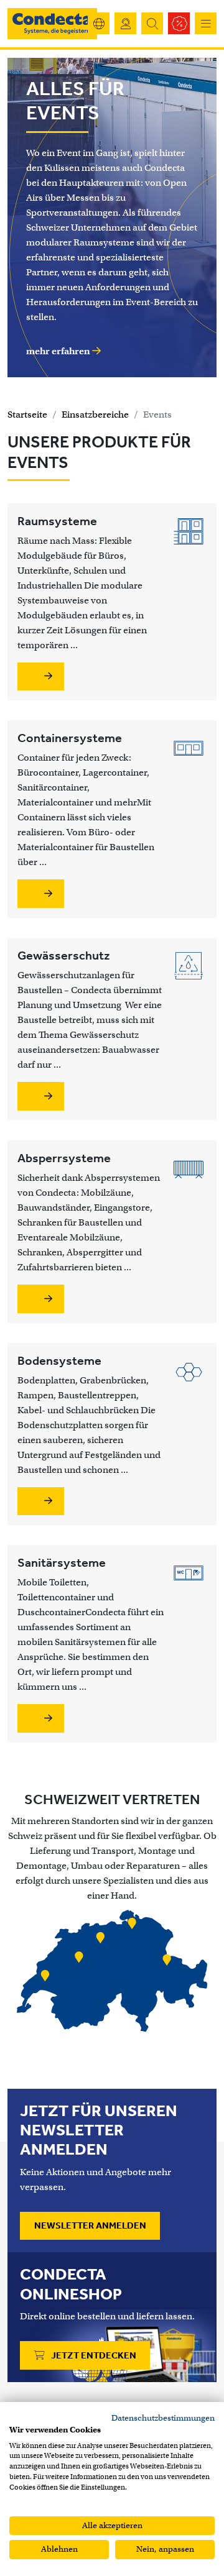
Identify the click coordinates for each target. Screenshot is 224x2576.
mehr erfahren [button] (59, 351)
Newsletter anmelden (90, 2225)
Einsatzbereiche (95, 415)
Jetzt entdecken (93, 2355)
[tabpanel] (112, 1973)
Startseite (27, 415)
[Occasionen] (179, 23)
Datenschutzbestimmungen (163, 2418)
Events (157, 415)
